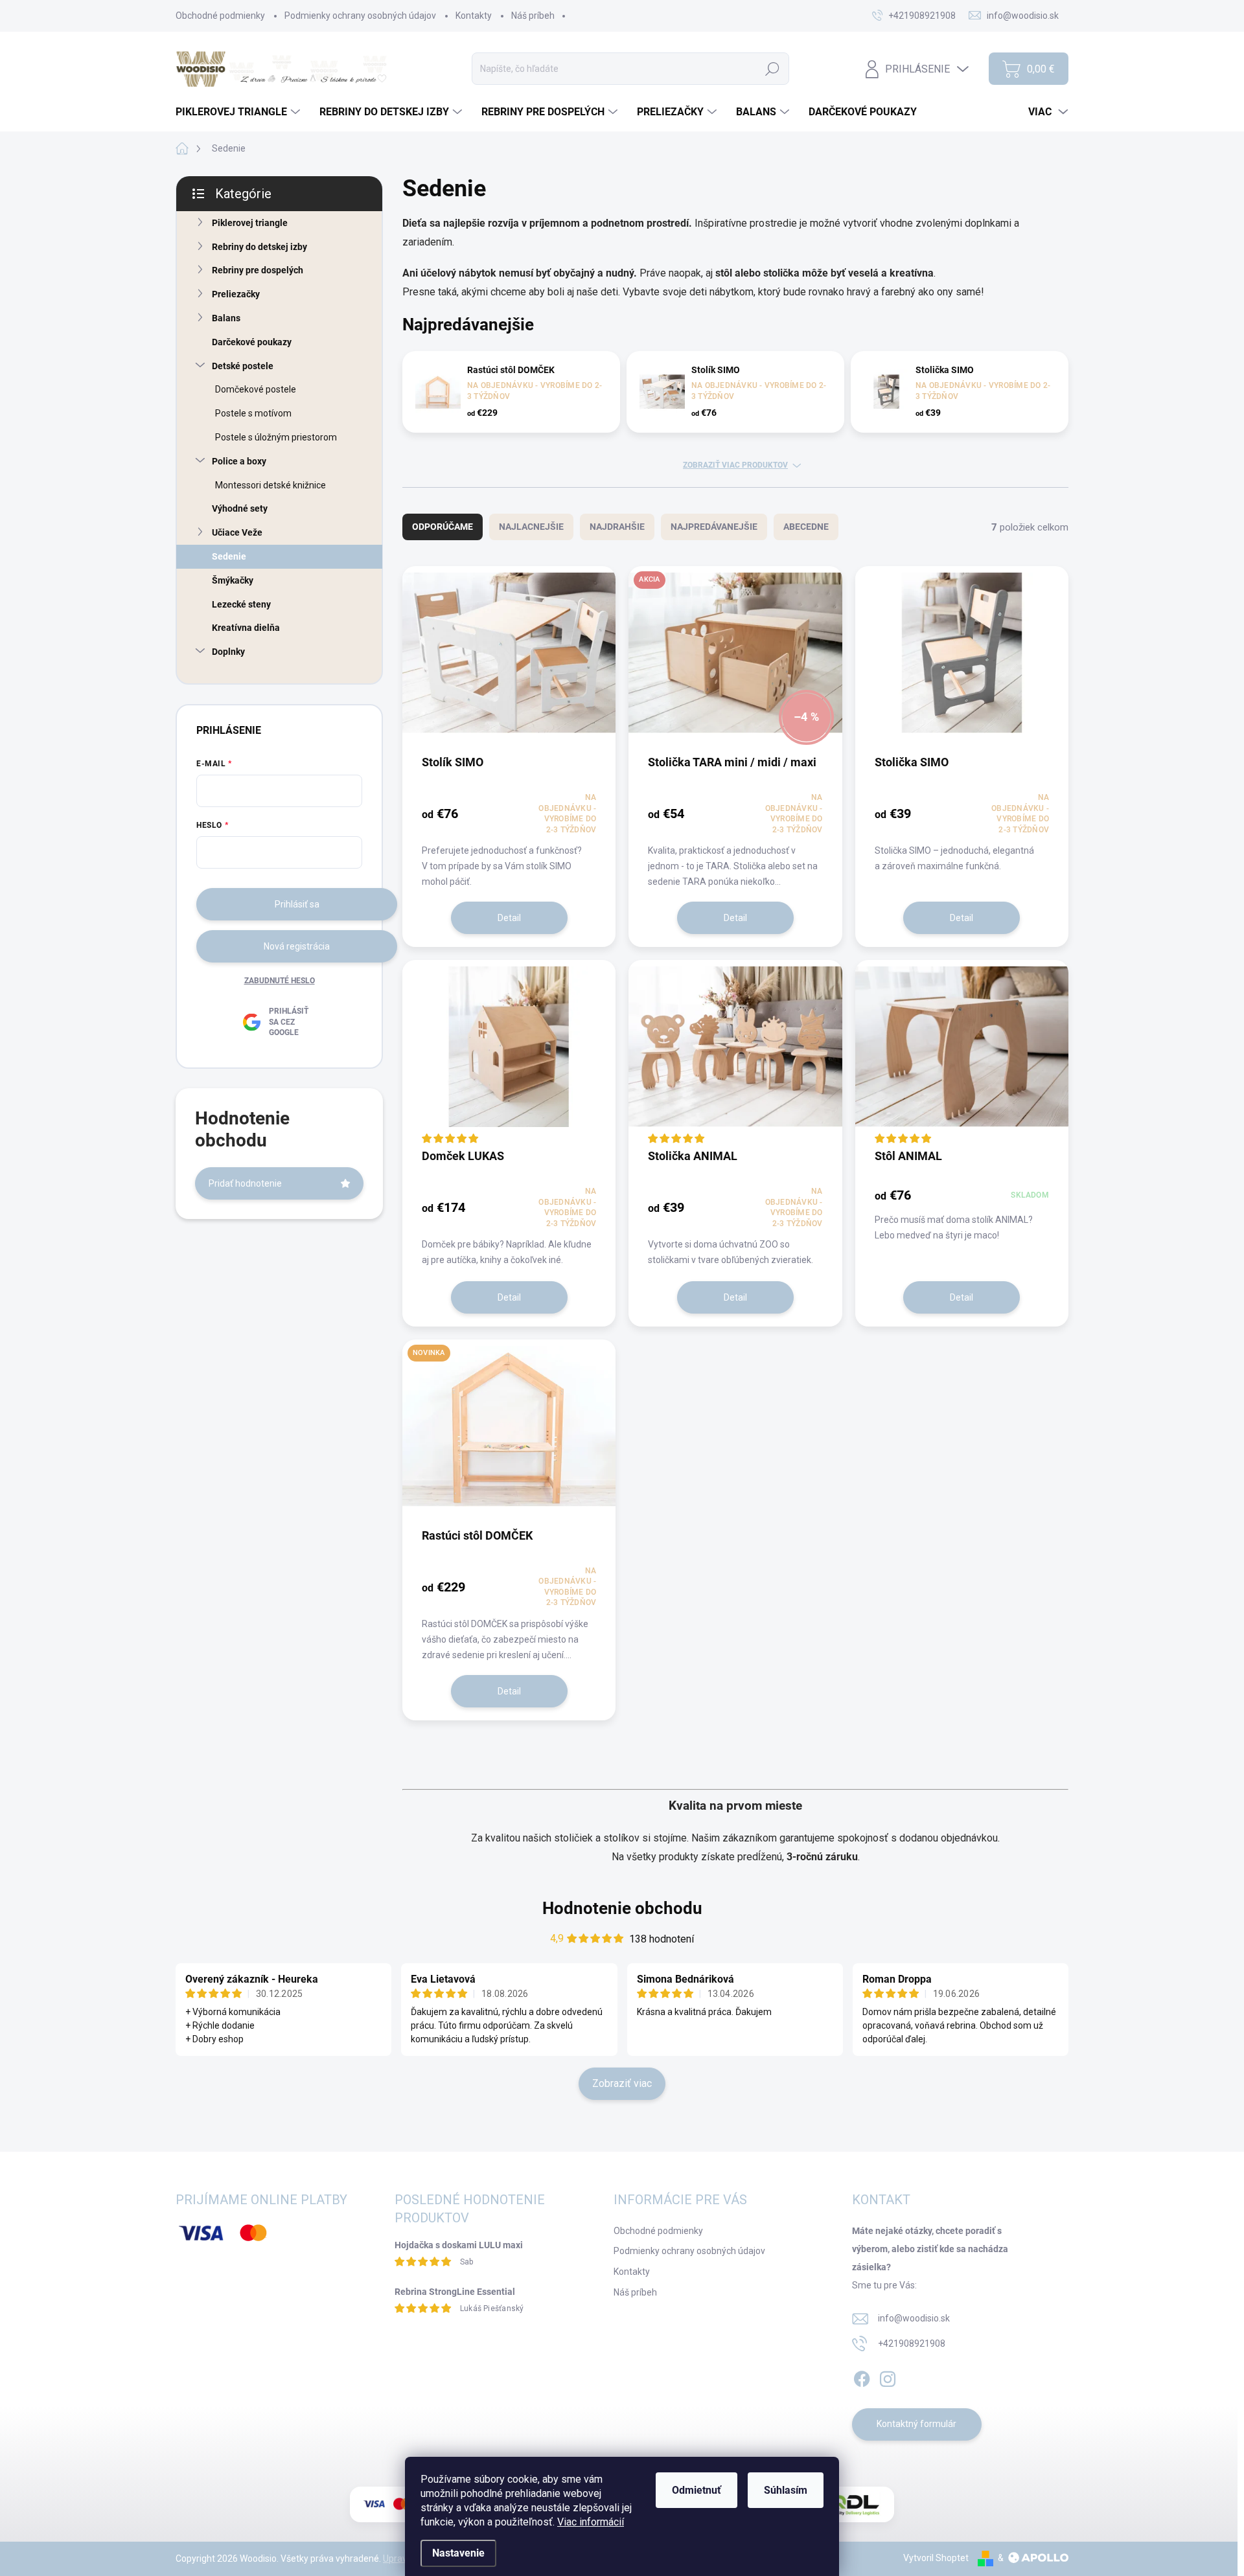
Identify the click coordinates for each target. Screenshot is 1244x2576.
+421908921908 (912, 2343)
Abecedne (806, 527)
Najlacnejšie (531, 527)
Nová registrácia (297, 946)
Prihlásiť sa (297, 904)
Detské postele (243, 366)
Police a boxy (239, 461)
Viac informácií (591, 2522)
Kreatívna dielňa (246, 628)
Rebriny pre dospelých (258, 270)
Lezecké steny (241, 604)
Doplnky (228, 652)
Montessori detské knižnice (271, 485)
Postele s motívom (253, 413)
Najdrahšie (617, 527)
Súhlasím (786, 2490)
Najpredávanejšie (714, 527)
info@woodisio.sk (914, 2318)
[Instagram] (888, 2377)
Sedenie (229, 556)
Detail (509, 918)
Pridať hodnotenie (245, 1183)
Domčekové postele (256, 389)
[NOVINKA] (509, 1433)
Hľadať (772, 69)
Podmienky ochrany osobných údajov (360, 16)
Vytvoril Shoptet (936, 2558)
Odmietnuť (697, 2490)
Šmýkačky (233, 580)
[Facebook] (862, 2377)
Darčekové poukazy (252, 342)
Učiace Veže (237, 532)
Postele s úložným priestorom (276, 437)
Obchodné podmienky (220, 16)
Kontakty (474, 16)
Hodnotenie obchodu (622, 1908)
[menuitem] (239, 112)
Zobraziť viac (622, 2083)
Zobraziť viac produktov (735, 465)
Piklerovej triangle (250, 223)
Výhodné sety (240, 508)
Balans (226, 318)
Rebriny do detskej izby (259, 247)
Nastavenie (458, 2553)
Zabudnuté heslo (280, 981)
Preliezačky (236, 294)
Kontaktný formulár (916, 2424)
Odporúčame (443, 527)
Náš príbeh (533, 16)
